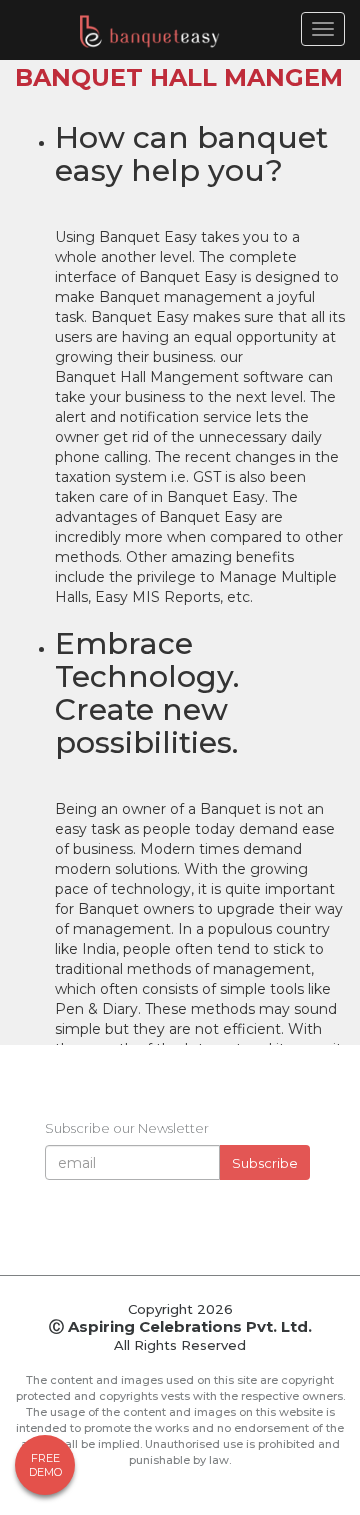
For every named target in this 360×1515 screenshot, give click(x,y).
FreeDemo (45, 1465)
